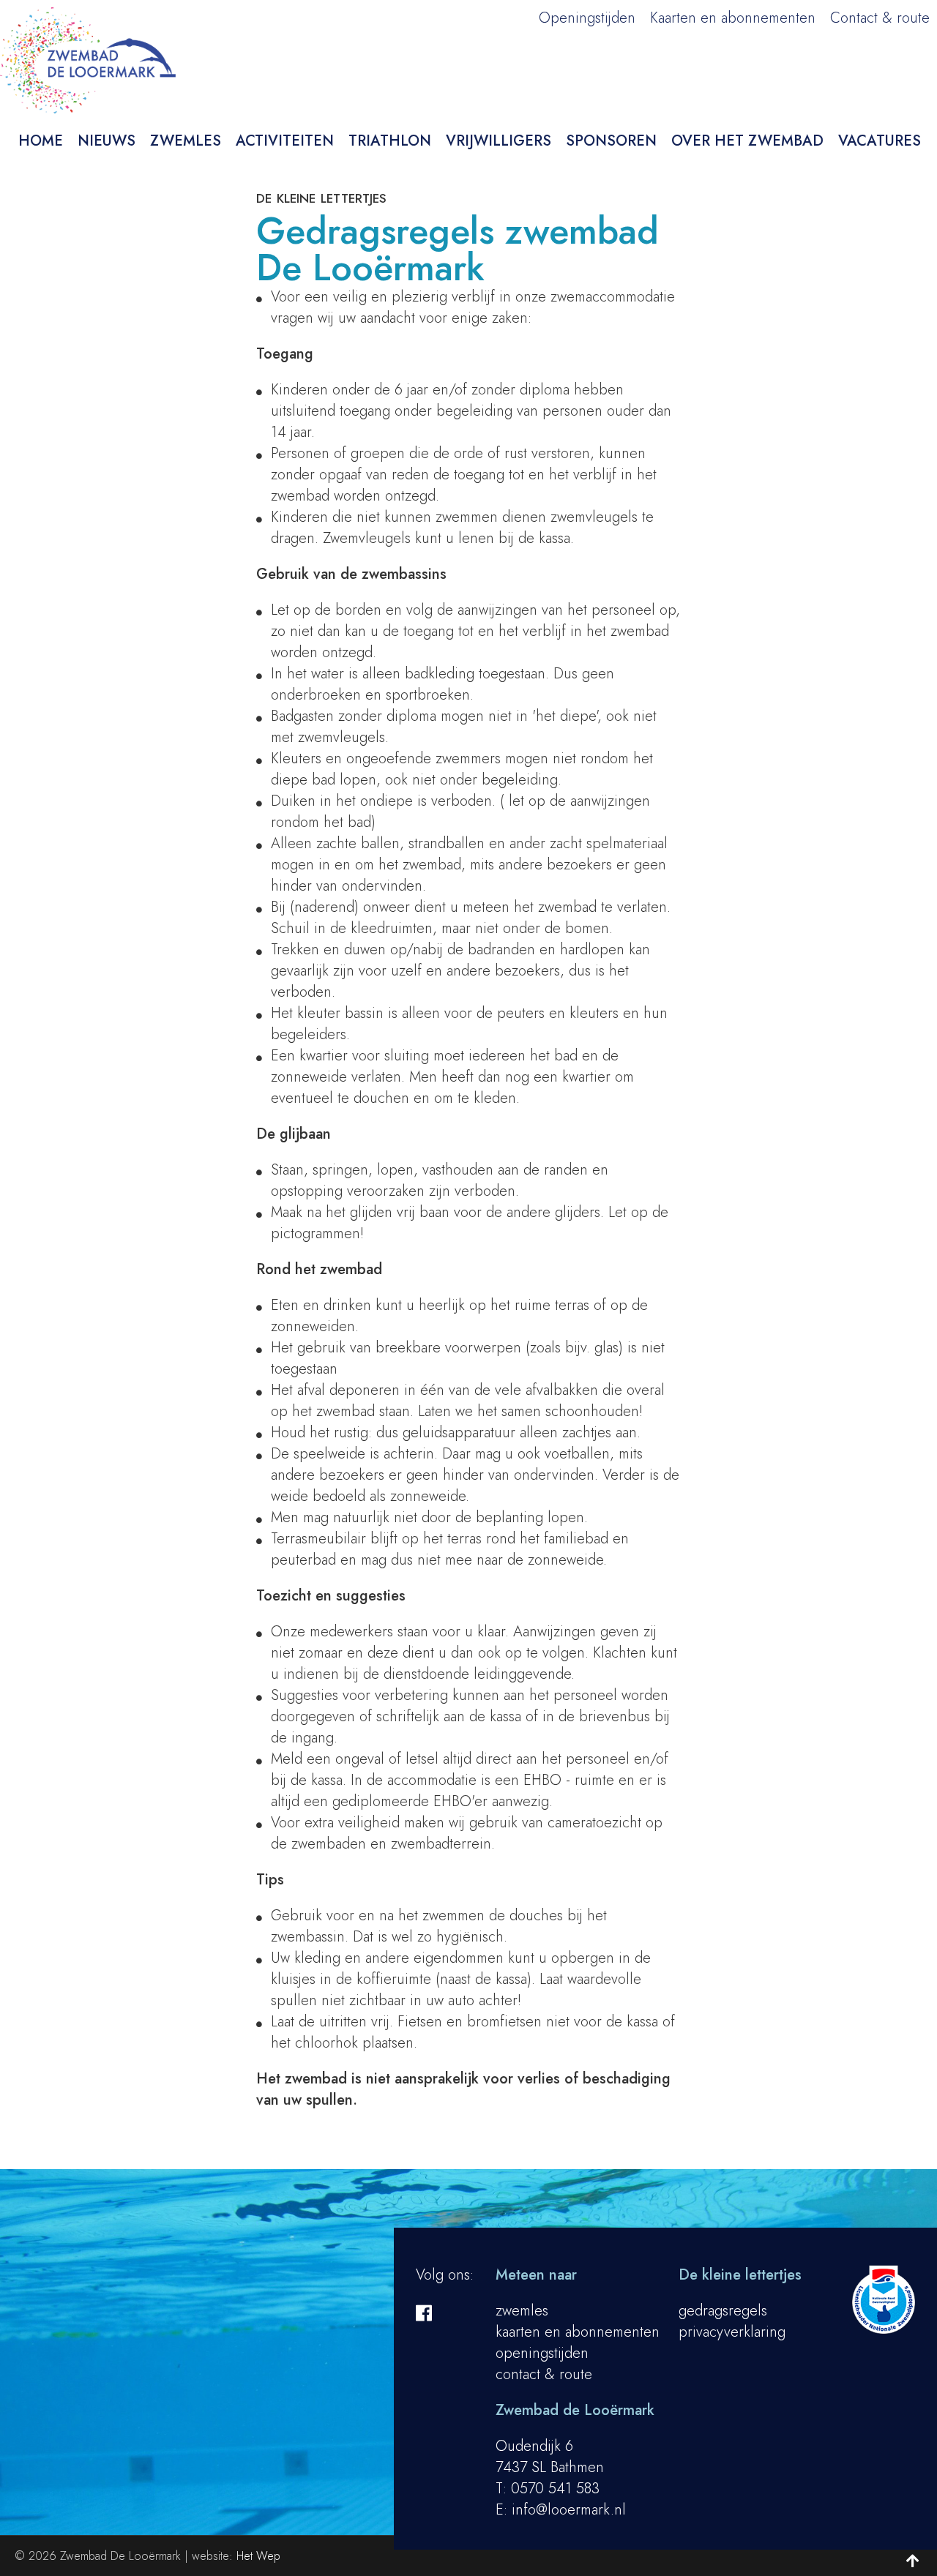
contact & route (544, 2374)
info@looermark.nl (569, 2510)
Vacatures (880, 141)
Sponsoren (611, 141)
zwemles (522, 2311)
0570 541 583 (555, 2489)
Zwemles (186, 141)
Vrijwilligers (499, 141)
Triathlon (390, 141)
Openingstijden (587, 18)
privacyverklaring (732, 2332)
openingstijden (542, 2353)
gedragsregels (723, 2311)
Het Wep (258, 2556)
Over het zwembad (747, 141)
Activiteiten (285, 141)
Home (41, 141)
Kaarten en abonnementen (733, 18)
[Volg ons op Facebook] (424, 2313)
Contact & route (880, 18)
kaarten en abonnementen (578, 2332)
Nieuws (107, 141)
